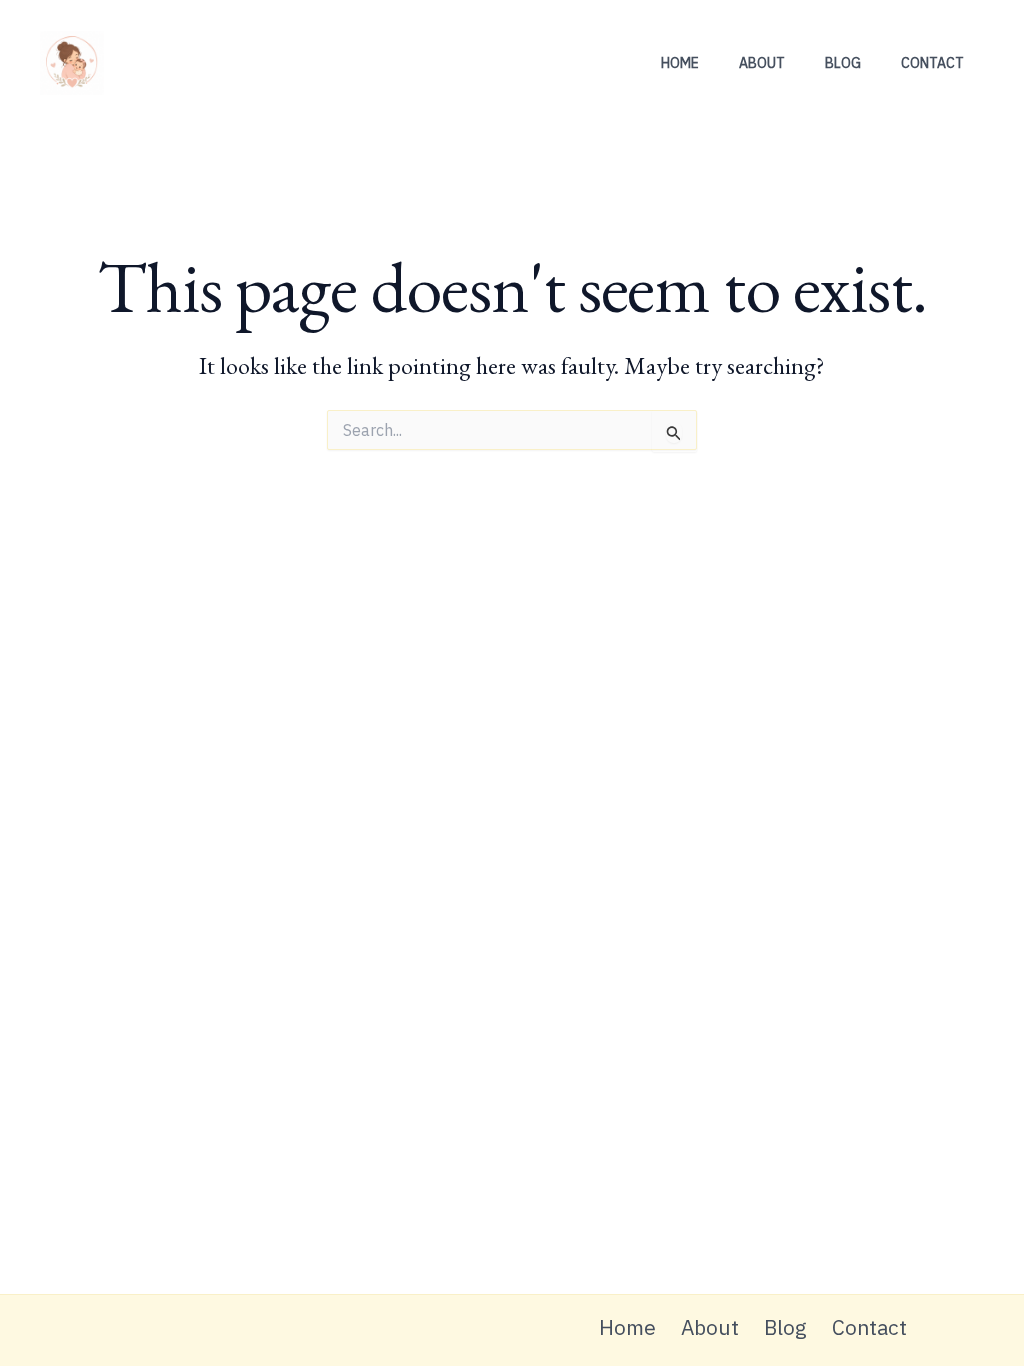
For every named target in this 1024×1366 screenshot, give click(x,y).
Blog (843, 63)
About (762, 63)
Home (680, 63)
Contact (932, 63)
